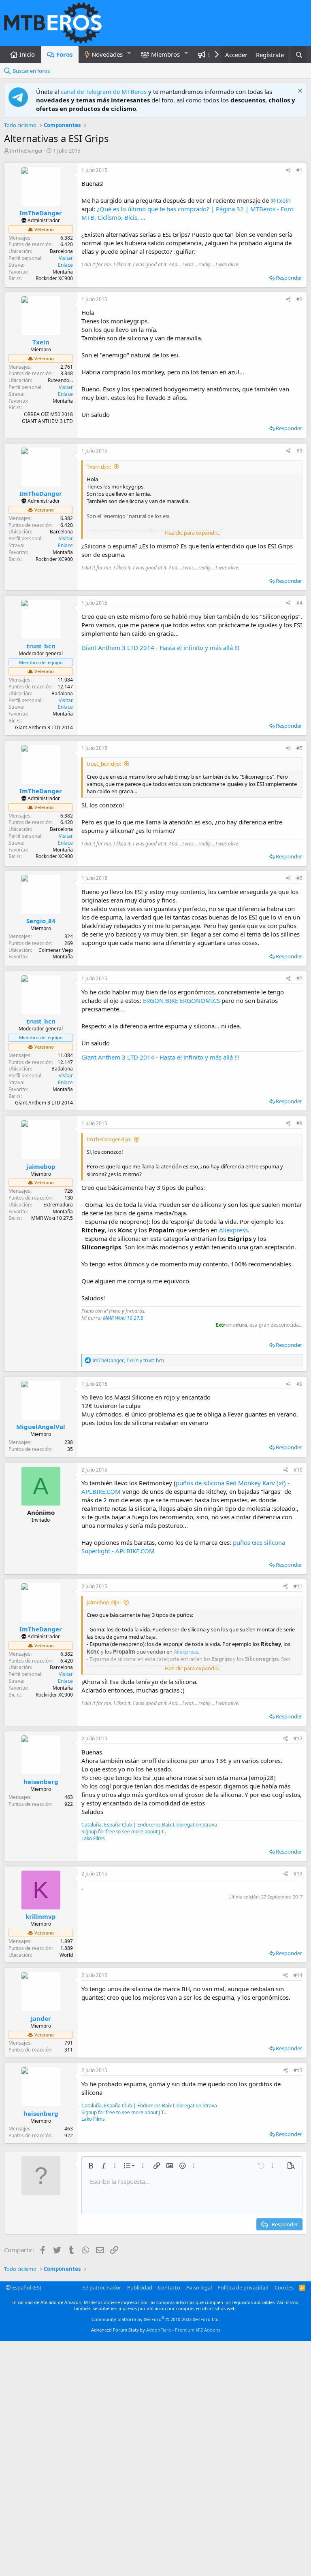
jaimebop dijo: (104, 1602)
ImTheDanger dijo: (109, 1139)
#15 (298, 2070)
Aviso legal (199, 2287)
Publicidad (140, 2287)
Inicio (27, 54)
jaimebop (41, 1166)
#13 (298, 1874)
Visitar (66, 258)
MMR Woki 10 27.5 (123, 1318)
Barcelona (61, 251)
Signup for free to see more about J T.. (124, 1832)
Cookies (284, 2287)
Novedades (107, 54)
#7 (299, 978)
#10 (298, 1470)
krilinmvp (41, 1916)
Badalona (62, 693)
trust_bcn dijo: (104, 764)
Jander (41, 2018)
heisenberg (41, 1782)
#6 (299, 878)
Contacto (169, 2287)
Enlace (65, 265)
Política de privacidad (243, 2287)
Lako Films (93, 1838)
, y (128, 1360)
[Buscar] (299, 55)
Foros (64, 54)
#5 (299, 748)
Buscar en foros (31, 71)
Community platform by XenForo (156, 2319)
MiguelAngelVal (41, 1427)
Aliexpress (233, 1230)
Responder (289, 278)
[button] (129, 53)
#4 (299, 603)
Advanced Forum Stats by (156, 2330)
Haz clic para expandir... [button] (193, 533)
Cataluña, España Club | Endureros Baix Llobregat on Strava (149, 1825)
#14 (298, 1975)
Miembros (165, 54)
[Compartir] (289, 171)
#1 (299, 170)
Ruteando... (60, 380)
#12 (298, 1738)
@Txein (281, 200)
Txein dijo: (99, 467)
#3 (299, 451)
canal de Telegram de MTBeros (104, 91)
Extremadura (58, 1205)
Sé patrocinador (102, 2287)
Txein (41, 342)
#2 (299, 299)
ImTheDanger (26, 151)
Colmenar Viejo (56, 950)
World (66, 1955)
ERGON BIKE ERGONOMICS (181, 1000)
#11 (298, 1586)
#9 (299, 1384)
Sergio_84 (41, 921)
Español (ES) (26, 2287)
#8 (299, 1123)
